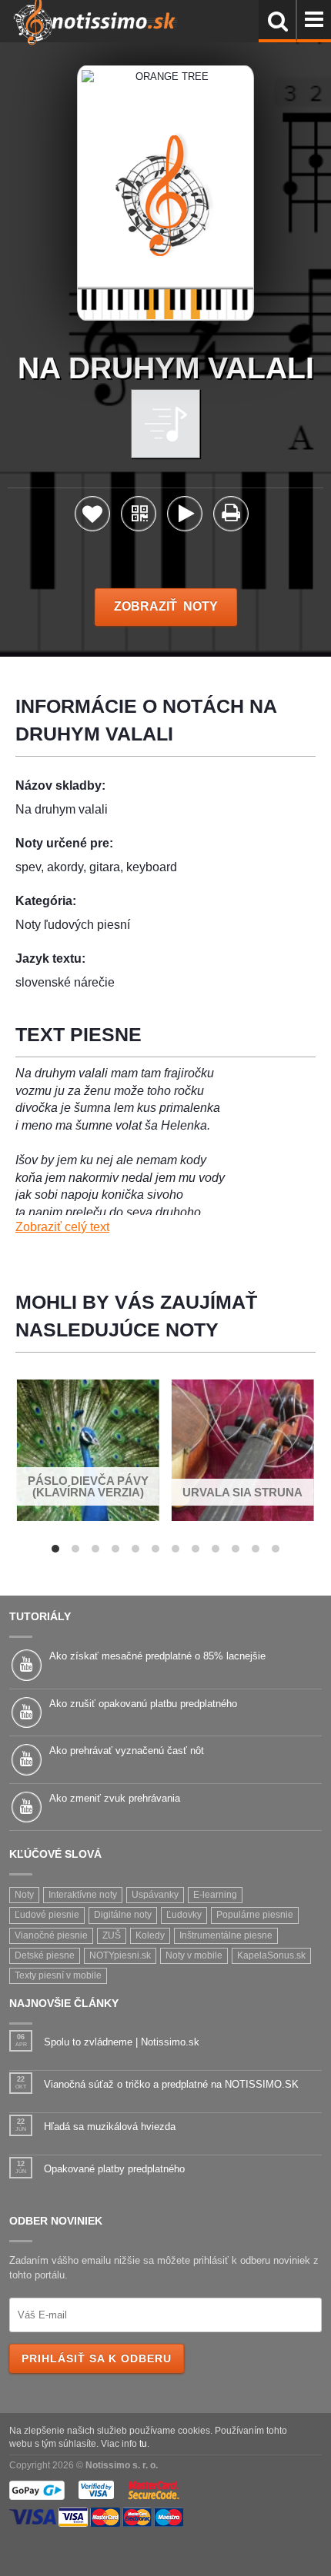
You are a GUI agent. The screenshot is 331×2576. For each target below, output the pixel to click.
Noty (24, 1895)
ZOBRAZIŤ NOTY (166, 606)
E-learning (215, 1895)
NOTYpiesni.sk (120, 1955)
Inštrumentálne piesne (226, 1935)
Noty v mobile (194, 1955)
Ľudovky (184, 1915)
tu (143, 2443)
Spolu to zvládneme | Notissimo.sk (122, 2042)
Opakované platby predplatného (114, 2169)
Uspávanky (155, 1895)
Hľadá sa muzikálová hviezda (110, 2127)
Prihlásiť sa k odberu (97, 2358)
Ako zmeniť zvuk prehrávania (115, 1798)
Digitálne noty (123, 1915)
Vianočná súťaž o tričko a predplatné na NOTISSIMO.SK (171, 2084)
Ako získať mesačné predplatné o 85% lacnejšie (157, 1656)
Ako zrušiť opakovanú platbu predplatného (143, 1704)
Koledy (150, 1935)
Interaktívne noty (83, 1895)
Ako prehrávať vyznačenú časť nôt (127, 1751)
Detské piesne (45, 1955)
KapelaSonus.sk (271, 1955)
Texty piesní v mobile (58, 1975)
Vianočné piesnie (51, 1935)
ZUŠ (112, 1935)
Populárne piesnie (255, 1915)
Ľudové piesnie (47, 1915)
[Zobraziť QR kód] (139, 518)
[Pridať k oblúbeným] (92, 518)
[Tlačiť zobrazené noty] (231, 516)
